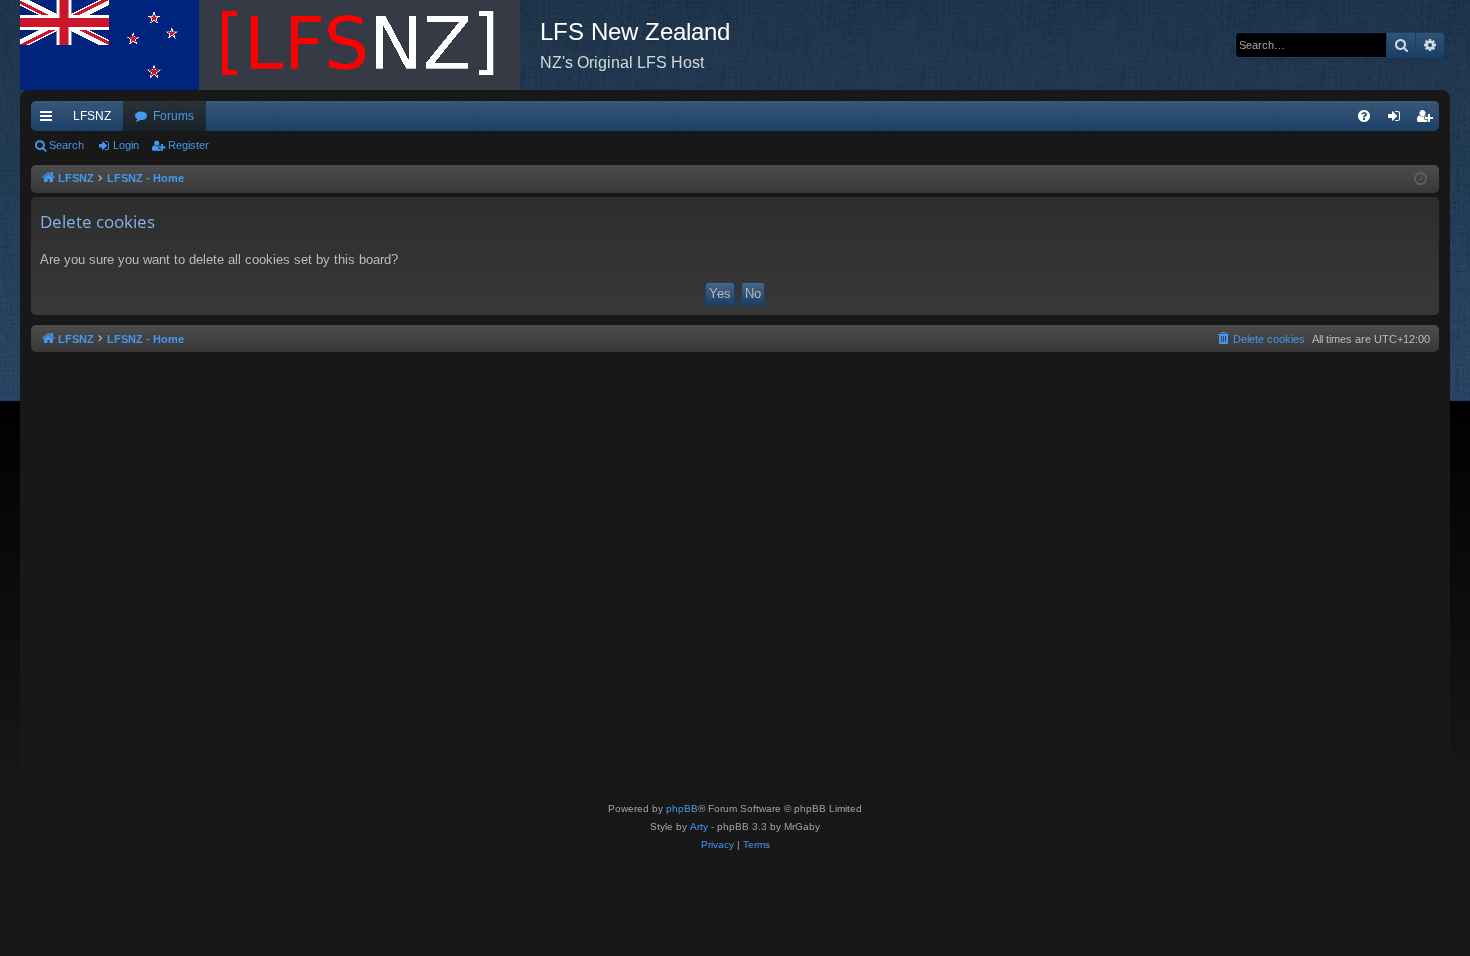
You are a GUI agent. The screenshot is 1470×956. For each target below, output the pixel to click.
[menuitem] (1364, 116)
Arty (699, 826)
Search (66, 145)
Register (188, 145)
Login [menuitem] (1398, 120)
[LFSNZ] (280, 45)
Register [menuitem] (1428, 120)
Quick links (50, 120)
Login (126, 145)
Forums (173, 116)
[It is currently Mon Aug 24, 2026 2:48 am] (1420, 179)
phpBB (682, 808)
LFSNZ (92, 116)
